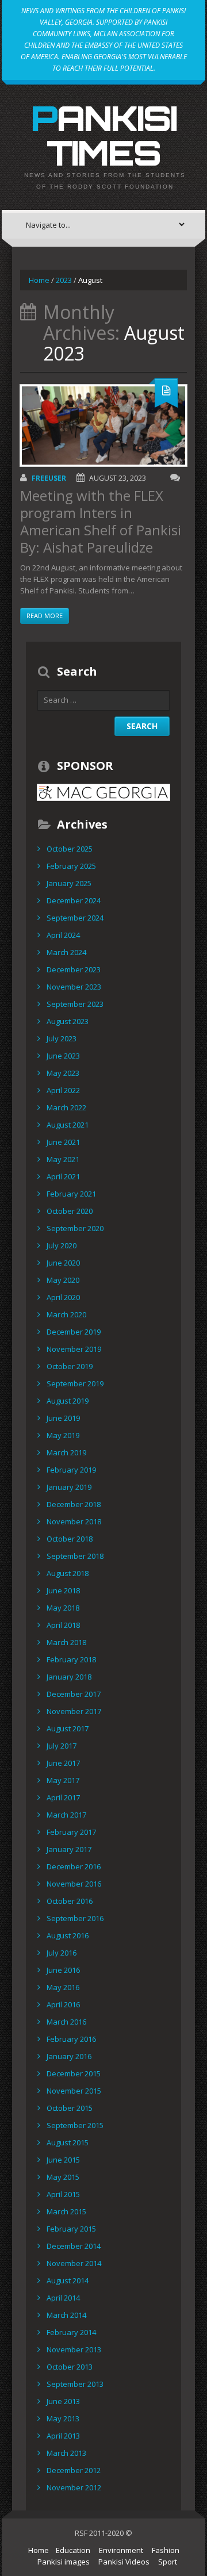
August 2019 (68, 1401)
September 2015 (75, 2125)
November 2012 (74, 2487)
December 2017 (74, 1694)
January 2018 (69, 1677)
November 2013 (74, 2349)
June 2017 (63, 1763)
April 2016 (63, 2004)
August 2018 (68, 1573)
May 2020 (63, 1280)
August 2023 (68, 1021)
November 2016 (74, 1884)
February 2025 (71, 866)
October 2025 (70, 849)
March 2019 (66, 1452)
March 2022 (66, 1107)
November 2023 (74, 987)
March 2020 (66, 1314)
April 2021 (63, 1176)
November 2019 (74, 1349)
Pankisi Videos (124, 2562)
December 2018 (74, 1504)
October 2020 (70, 1211)
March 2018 (66, 1642)
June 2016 (63, 1970)
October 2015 (70, 2108)
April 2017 (63, 1797)
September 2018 (75, 1556)
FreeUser (49, 478)
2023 (64, 280)
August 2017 (68, 1728)
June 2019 (63, 1418)
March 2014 (66, 2315)
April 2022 (63, 1090)
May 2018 (63, 1608)
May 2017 (63, 1780)
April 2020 (63, 1297)
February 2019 (71, 1470)
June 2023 (63, 1056)
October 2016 (70, 1901)
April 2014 (63, 2298)
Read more (45, 616)
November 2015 (74, 2091)
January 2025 (69, 883)
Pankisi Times (104, 135)
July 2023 (62, 1038)
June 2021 (63, 1142)
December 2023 (74, 969)
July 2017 (62, 1746)
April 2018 (63, 1625)
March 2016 (66, 2022)
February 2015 (71, 2229)
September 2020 (75, 1228)
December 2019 (74, 1332)
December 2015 (74, 2073)
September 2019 (75, 1383)
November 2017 (74, 1711)
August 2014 (68, 2280)
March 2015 (66, 2211)
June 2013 (63, 2401)
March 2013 (66, 2453)
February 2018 (71, 1659)
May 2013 (63, 2418)
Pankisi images (64, 2562)
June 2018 (63, 1590)
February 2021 (71, 1194)
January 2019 (69, 1487)
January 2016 (69, 2056)
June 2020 (63, 1263)
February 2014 (71, 2332)
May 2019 (63, 1435)
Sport (168, 2562)
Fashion (166, 2550)
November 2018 (74, 1521)
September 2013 (75, 2384)
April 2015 (63, 2194)
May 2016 (63, 1987)
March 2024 (66, 952)
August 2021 (68, 1125)
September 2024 (75, 918)
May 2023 (63, 1073)
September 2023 (75, 1004)
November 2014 (74, 2263)
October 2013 (70, 2367)
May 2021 (63, 1159)
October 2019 (70, 1366)
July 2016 (62, 1953)
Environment (121, 2550)
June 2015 (63, 2160)
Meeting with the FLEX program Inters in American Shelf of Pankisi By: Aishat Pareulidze (101, 521)
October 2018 (70, 1539)
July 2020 (62, 1245)
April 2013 (63, 2436)
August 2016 (68, 1935)
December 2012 (74, 2470)
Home (39, 280)
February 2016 (71, 2039)
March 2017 (66, 1815)
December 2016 (74, 1866)
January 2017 (69, 1849)
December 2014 (74, 2246)
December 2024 (74, 900)
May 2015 (63, 2177)
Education (73, 2550)
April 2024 (63, 935)
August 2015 (68, 2142)
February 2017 (71, 1832)
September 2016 (75, 1918)
